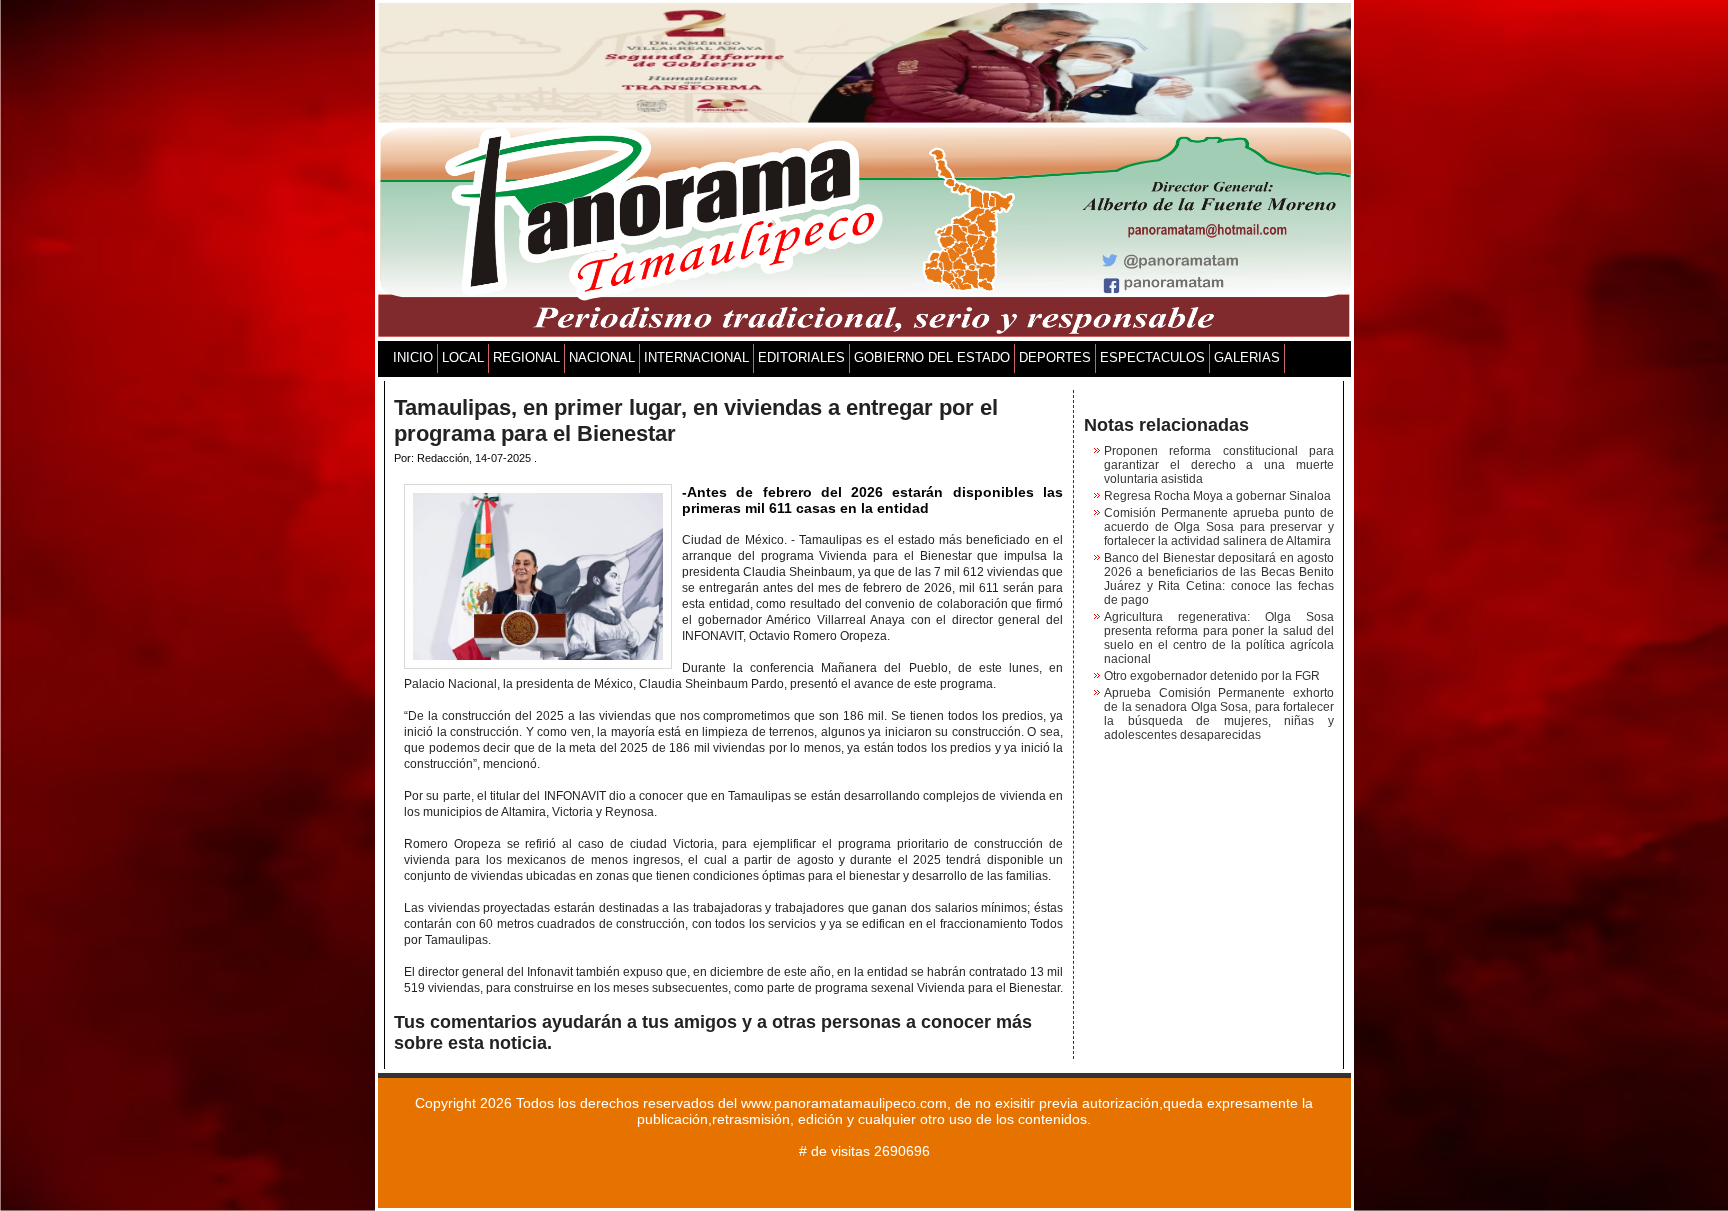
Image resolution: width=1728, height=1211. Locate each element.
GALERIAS (1247, 357)
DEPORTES (1055, 357)
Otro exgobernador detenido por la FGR (1212, 676)
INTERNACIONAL (696, 357)
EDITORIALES (801, 357)
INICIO (413, 357)
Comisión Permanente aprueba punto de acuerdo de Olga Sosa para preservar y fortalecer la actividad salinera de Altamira (1219, 527)
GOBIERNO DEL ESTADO (932, 357)
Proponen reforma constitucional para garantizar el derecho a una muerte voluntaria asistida (1219, 465)
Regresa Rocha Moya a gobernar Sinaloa (1217, 496)
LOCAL (463, 357)
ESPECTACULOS (1152, 357)
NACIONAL (602, 357)
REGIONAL (526, 357)
